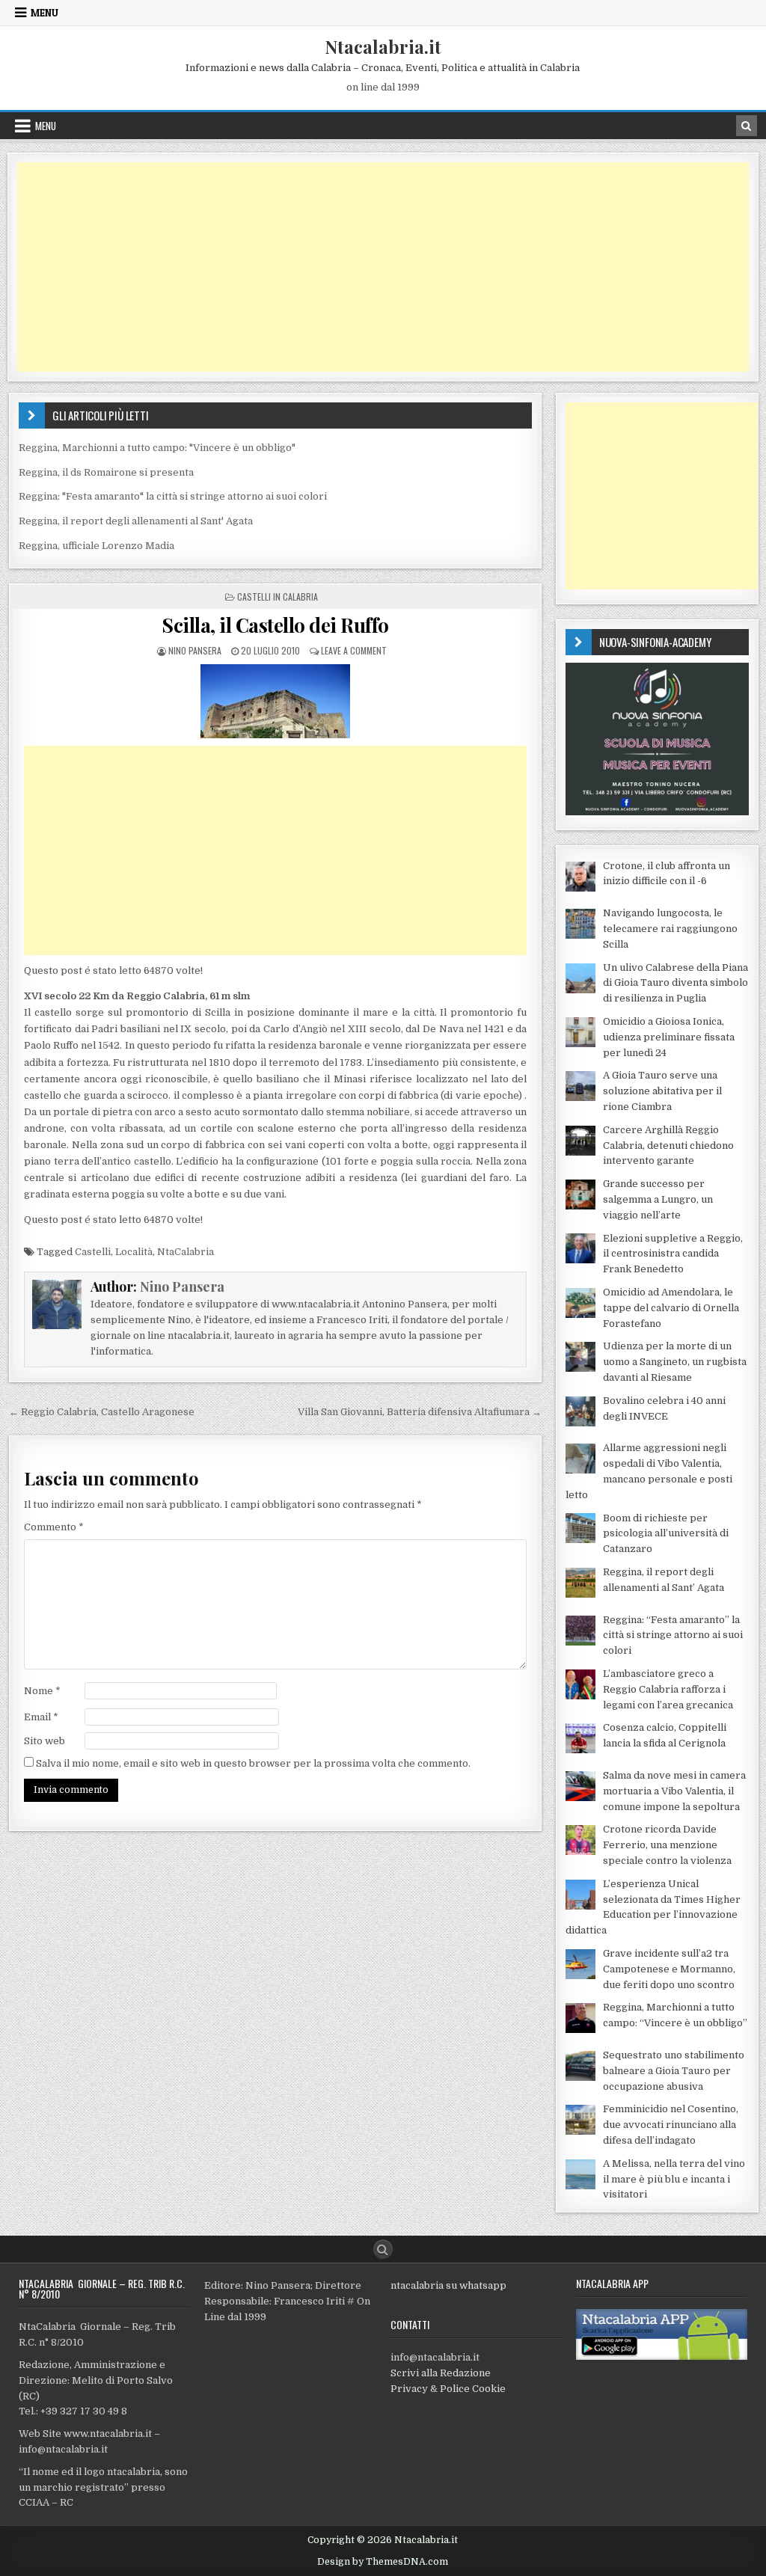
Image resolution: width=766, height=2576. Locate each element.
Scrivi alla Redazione (441, 2373)
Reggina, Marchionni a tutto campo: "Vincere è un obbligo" (157, 448)
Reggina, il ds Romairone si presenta (106, 472)
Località (134, 1252)
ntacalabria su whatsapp (448, 2285)
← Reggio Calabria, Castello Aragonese (102, 1412)
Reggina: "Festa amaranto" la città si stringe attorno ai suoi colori (173, 496)
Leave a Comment (354, 650)
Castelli (93, 1252)
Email (41, 1717)
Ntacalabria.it (383, 46)
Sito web (45, 1741)
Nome (42, 1691)
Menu (45, 13)
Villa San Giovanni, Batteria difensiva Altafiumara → (420, 1412)
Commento (54, 1527)
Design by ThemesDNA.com (383, 2562)
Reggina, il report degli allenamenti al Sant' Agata (136, 521)
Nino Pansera (195, 650)
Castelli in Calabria (278, 597)
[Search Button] (383, 2249)
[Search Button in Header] (747, 126)
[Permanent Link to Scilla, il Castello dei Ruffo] (276, 701)
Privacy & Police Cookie (448, 2389)
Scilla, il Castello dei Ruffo (275, 625)
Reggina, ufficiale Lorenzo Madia (96, 546)
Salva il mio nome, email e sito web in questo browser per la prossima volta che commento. (253, 1763)
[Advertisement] (383, 267)
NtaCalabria (186, 1252)
